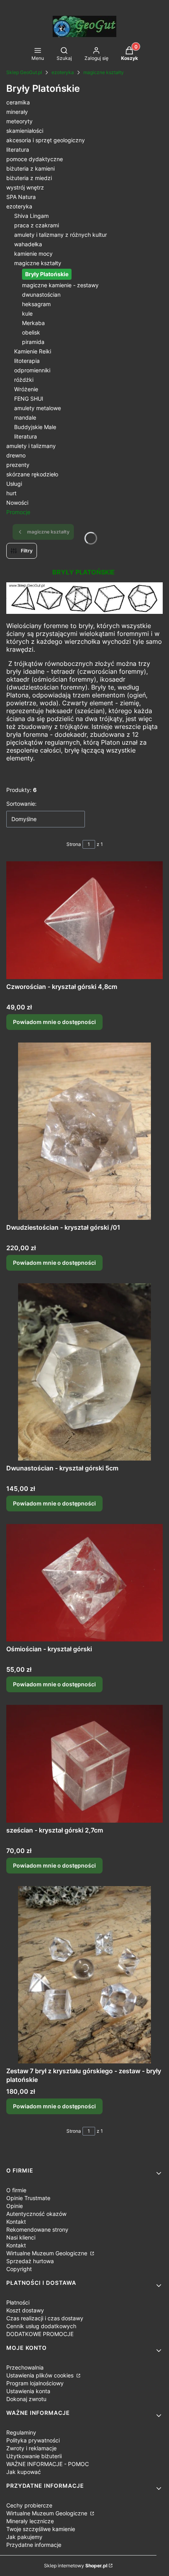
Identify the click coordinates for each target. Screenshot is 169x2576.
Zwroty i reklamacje (31, 2448)
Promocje (18, 512)
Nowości (17, 503)
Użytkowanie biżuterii (34, 2456)
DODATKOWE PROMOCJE (40, 2334)
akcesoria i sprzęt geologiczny (46, 140)
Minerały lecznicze (30, 2521)
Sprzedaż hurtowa (30, 2261)
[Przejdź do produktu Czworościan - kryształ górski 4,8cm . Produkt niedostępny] (84, 920)
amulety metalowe (38, 408)
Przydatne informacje (34, 2545)
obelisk (31, 332)
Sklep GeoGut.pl (24, 72)
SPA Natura (21, 197)
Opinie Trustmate (28, 2198)
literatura (18, 150)
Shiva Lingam (31, 216)
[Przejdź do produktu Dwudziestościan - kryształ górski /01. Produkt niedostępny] (84, 1131)
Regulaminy (21, 2432)
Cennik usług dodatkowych (41, 2326)
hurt (11, 493)
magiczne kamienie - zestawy (60, 285)
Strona (74, 844)
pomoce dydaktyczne (35, 159)
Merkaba (33, 323)
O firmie (16, 2190)
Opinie (15, 2206)
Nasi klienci (21, 2237)
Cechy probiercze (29, 2505)
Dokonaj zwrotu (26, 2399)
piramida (33, 342)
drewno (16, 455)
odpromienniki (32, 370)
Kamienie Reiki (33, 351)
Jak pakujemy (24, 2537)
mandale (25, 417)
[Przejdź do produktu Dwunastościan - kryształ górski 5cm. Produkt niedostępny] (84, 1372)
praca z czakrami (37, 225)
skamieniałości (25, 131)
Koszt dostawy (25, 2310)
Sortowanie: (21, 804)
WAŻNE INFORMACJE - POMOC (48, 2464)
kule (27, 313)
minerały (17, 112)
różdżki (24, 380)
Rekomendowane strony (37, 2229)
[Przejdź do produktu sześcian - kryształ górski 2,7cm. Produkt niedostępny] (84, 1764)
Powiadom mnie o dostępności (54, 1022)
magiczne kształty (104, 72)
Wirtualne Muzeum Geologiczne (48, 2253)
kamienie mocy (33, 254)
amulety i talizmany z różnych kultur (61, 235)
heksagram (36, 304)
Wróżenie (26, 389)
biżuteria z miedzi (29, 178)
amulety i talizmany (31, 446)
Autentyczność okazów (36, 2214)
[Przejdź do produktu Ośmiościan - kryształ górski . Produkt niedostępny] (84, 1583)
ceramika (18, 102)
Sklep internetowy (76, 2566)
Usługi (14, 484)
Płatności (18, 2302)
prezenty (18, 465)
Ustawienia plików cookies (41, 2375)
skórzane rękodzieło (32, 474)
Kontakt (16, 2222)
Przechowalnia (25, 2367)
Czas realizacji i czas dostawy (45, 2318)
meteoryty (19, 121)
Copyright (19, 2269)
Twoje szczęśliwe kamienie (41, 2529)
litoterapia (27, 361)
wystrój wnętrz (25, 187)
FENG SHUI (29, 399)
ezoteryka (63, 72)
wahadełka (28, 244)
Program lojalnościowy (35, 2383)
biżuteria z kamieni (30, 168)
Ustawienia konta (28, 2391)
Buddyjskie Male (35, 427)
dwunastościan (41, 295)
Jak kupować (24, 2472)
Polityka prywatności (33, 2440)
